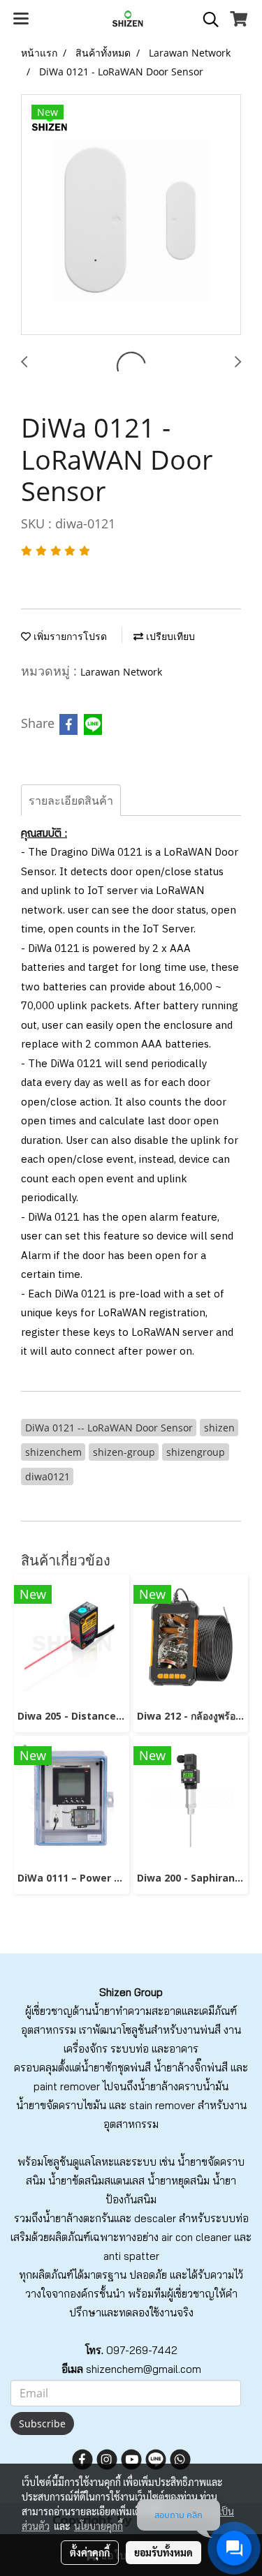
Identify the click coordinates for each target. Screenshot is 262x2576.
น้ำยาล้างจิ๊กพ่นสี (191, 2068)
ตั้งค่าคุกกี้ (90, 2552)
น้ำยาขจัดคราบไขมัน (61, 2105)
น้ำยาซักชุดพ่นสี (116, 2068)
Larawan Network (121, 672)
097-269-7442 (142, 2350)
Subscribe (42, 2424)
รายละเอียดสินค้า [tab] (71, 801)
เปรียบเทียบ (169, 636)
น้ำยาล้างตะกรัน (78, 2218)
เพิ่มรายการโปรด (69, 636)
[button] (206, 20)
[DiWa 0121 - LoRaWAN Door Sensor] (131, 215)
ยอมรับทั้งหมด (163, 2552)
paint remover (67, 2086)
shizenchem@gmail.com (144, 2369)
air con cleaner (196, 2237)
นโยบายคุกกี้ (99, 2526)
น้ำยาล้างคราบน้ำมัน (183, 2086)
